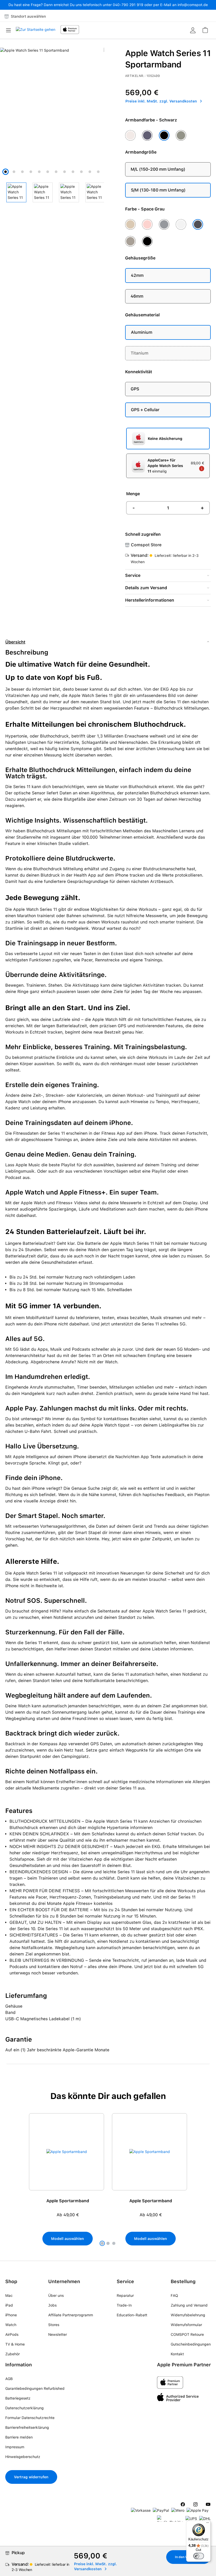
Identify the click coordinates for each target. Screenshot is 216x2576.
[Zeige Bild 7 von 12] (56, 172)
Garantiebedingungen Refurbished (35, 2388)
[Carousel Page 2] (108, 2243)
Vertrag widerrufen (31, 2477)
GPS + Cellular (145, 410)
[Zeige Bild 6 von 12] (48, 172)
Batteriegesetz (18, 2398)
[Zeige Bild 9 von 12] (73, 172)
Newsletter (58, 2334)
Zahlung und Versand (189, 2305)
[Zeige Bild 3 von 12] (22, 172)
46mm (137, 296)
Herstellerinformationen (150, 600)
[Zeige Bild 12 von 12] (98, 172)
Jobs (52, 2305)
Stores (54, 2325)
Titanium (139, 353)
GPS (135, 389)
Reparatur (125, 2295)
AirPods (12, 2334)
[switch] (199, 2556)
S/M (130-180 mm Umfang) (158, 190)
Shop (11, 2281)
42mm (137, 275)
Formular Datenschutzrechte (30, 2418)
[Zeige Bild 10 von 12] (81, 172)
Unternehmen (64, 2281)
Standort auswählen (28, 16)
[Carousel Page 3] (114, 2243)
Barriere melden (19, 2437)
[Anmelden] (193, 30)
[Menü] (10, 30)
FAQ (174, 2295)
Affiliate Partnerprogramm (71, 2315)
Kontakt (177, 2354)
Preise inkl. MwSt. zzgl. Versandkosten (162, 101)
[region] (108, 2183)
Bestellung (183, 2281)
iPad (9, 2305)
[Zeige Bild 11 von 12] (90, 172)
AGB (9, 2379)
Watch (11, 2325)
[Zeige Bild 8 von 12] (65, 172)
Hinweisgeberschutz (23, 2457)
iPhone (11, 2315)
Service (133, 575)
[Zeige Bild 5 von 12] (39, 172)
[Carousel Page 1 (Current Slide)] (102, 2243)
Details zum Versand (146, 588)
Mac (9, 2295)
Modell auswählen (68, 2239)
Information (19, 2365)
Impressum (15, 2447)
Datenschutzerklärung (24, 2408)
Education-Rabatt (132, 2315)
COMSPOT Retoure (187, 2334)
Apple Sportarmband (68, 2201)
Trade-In (124, 2305)
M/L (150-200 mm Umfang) (158, 169)
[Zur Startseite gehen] (36, 31)
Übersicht (15, 642)
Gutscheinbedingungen (191, 2344)
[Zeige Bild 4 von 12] (31, 172)
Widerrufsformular (186, 2325)
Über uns (56, 2295)
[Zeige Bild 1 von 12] (6, 172)
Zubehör (13, 2354)
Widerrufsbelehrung (188, 2315)
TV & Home (15, 2344)
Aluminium (142, 332)
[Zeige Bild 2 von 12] (14, 172)
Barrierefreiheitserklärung (27, 2427)
